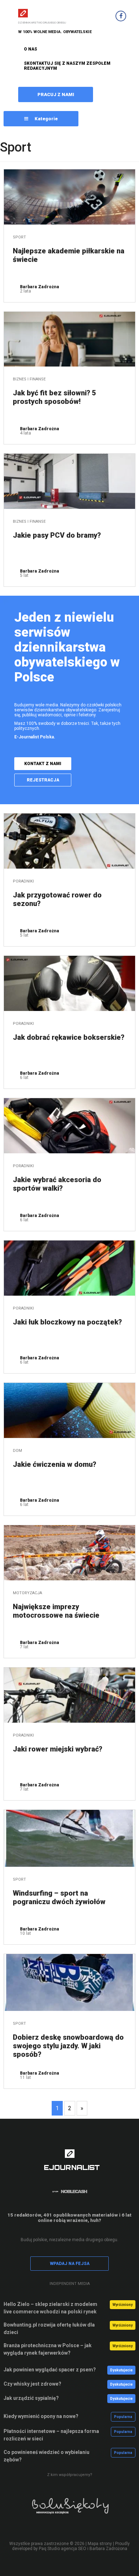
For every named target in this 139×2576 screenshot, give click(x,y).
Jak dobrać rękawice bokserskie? (69, 1037)
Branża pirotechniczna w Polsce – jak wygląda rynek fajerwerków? (48, 2349)
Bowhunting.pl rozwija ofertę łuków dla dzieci (49, 2329)
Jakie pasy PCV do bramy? (57, 535)
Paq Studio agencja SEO (63, 2549)
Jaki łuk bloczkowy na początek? (67, 1322)
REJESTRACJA (43, 780)
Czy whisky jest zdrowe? (32, 2384)
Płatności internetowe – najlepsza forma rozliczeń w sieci (51, 2435)
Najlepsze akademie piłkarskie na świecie (69, 255)
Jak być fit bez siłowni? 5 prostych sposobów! (55, 397)
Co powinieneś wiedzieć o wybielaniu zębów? (47, 2456)
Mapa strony (100, 2544)
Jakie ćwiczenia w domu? (55, 1464)
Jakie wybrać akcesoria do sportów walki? (57, 1184)
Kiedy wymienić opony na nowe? (41, 2416)
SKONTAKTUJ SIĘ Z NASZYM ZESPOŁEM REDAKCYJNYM (67, 66)
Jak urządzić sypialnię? (31, 2398)
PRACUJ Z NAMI (56, 94)
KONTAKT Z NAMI (43, 764)
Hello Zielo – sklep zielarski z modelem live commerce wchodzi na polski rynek (50, 2308)
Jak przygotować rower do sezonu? (57, 899)
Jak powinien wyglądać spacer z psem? (50, 2370)
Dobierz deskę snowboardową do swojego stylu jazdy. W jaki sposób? (68, 2046)
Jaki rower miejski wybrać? (58, 1749)
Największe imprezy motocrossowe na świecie (56, 1611)
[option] (69, 2511)
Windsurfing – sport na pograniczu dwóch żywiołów (59, 1897)
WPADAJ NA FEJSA (70, 2264)
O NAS (30, 49)
